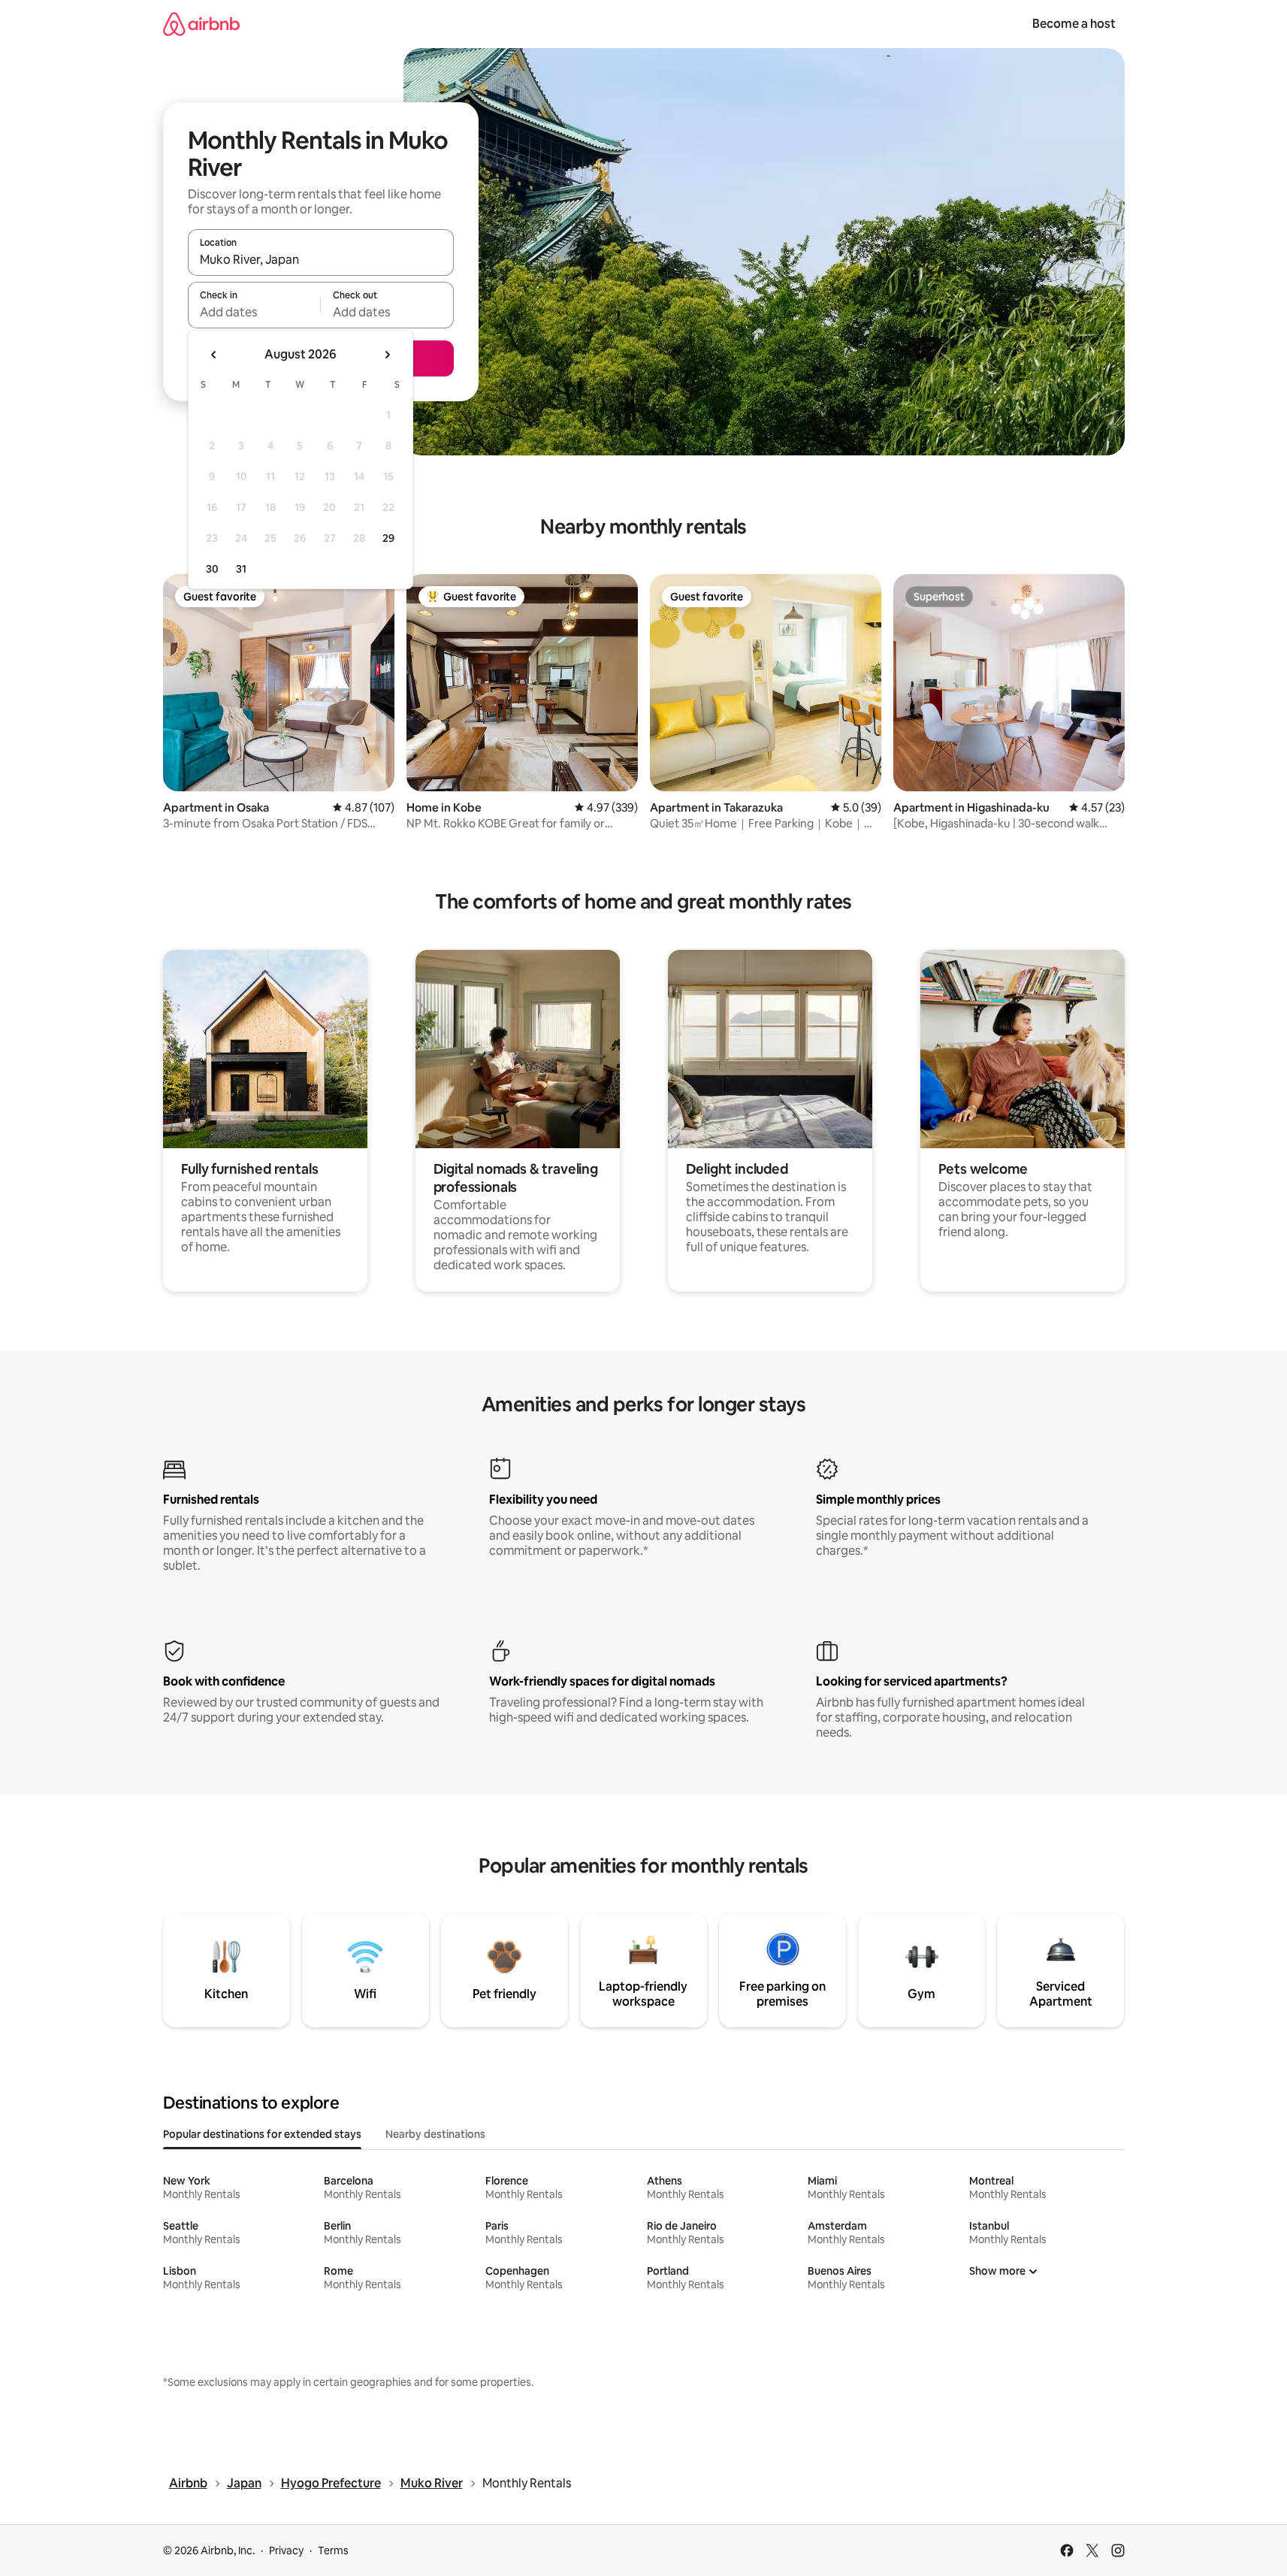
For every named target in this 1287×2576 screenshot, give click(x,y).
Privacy (286, 2550)
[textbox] (254, 312)
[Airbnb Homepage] (201, 24)
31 (241, 569)
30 (212, 569)
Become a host (1074, 24)
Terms (333, 2550)
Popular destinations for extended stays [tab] (262, 2134)
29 (388, 538)
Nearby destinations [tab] (435, 2134)
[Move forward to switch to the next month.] (387, 355)
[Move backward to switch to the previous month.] (214, 355)
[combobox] (321, 259)
